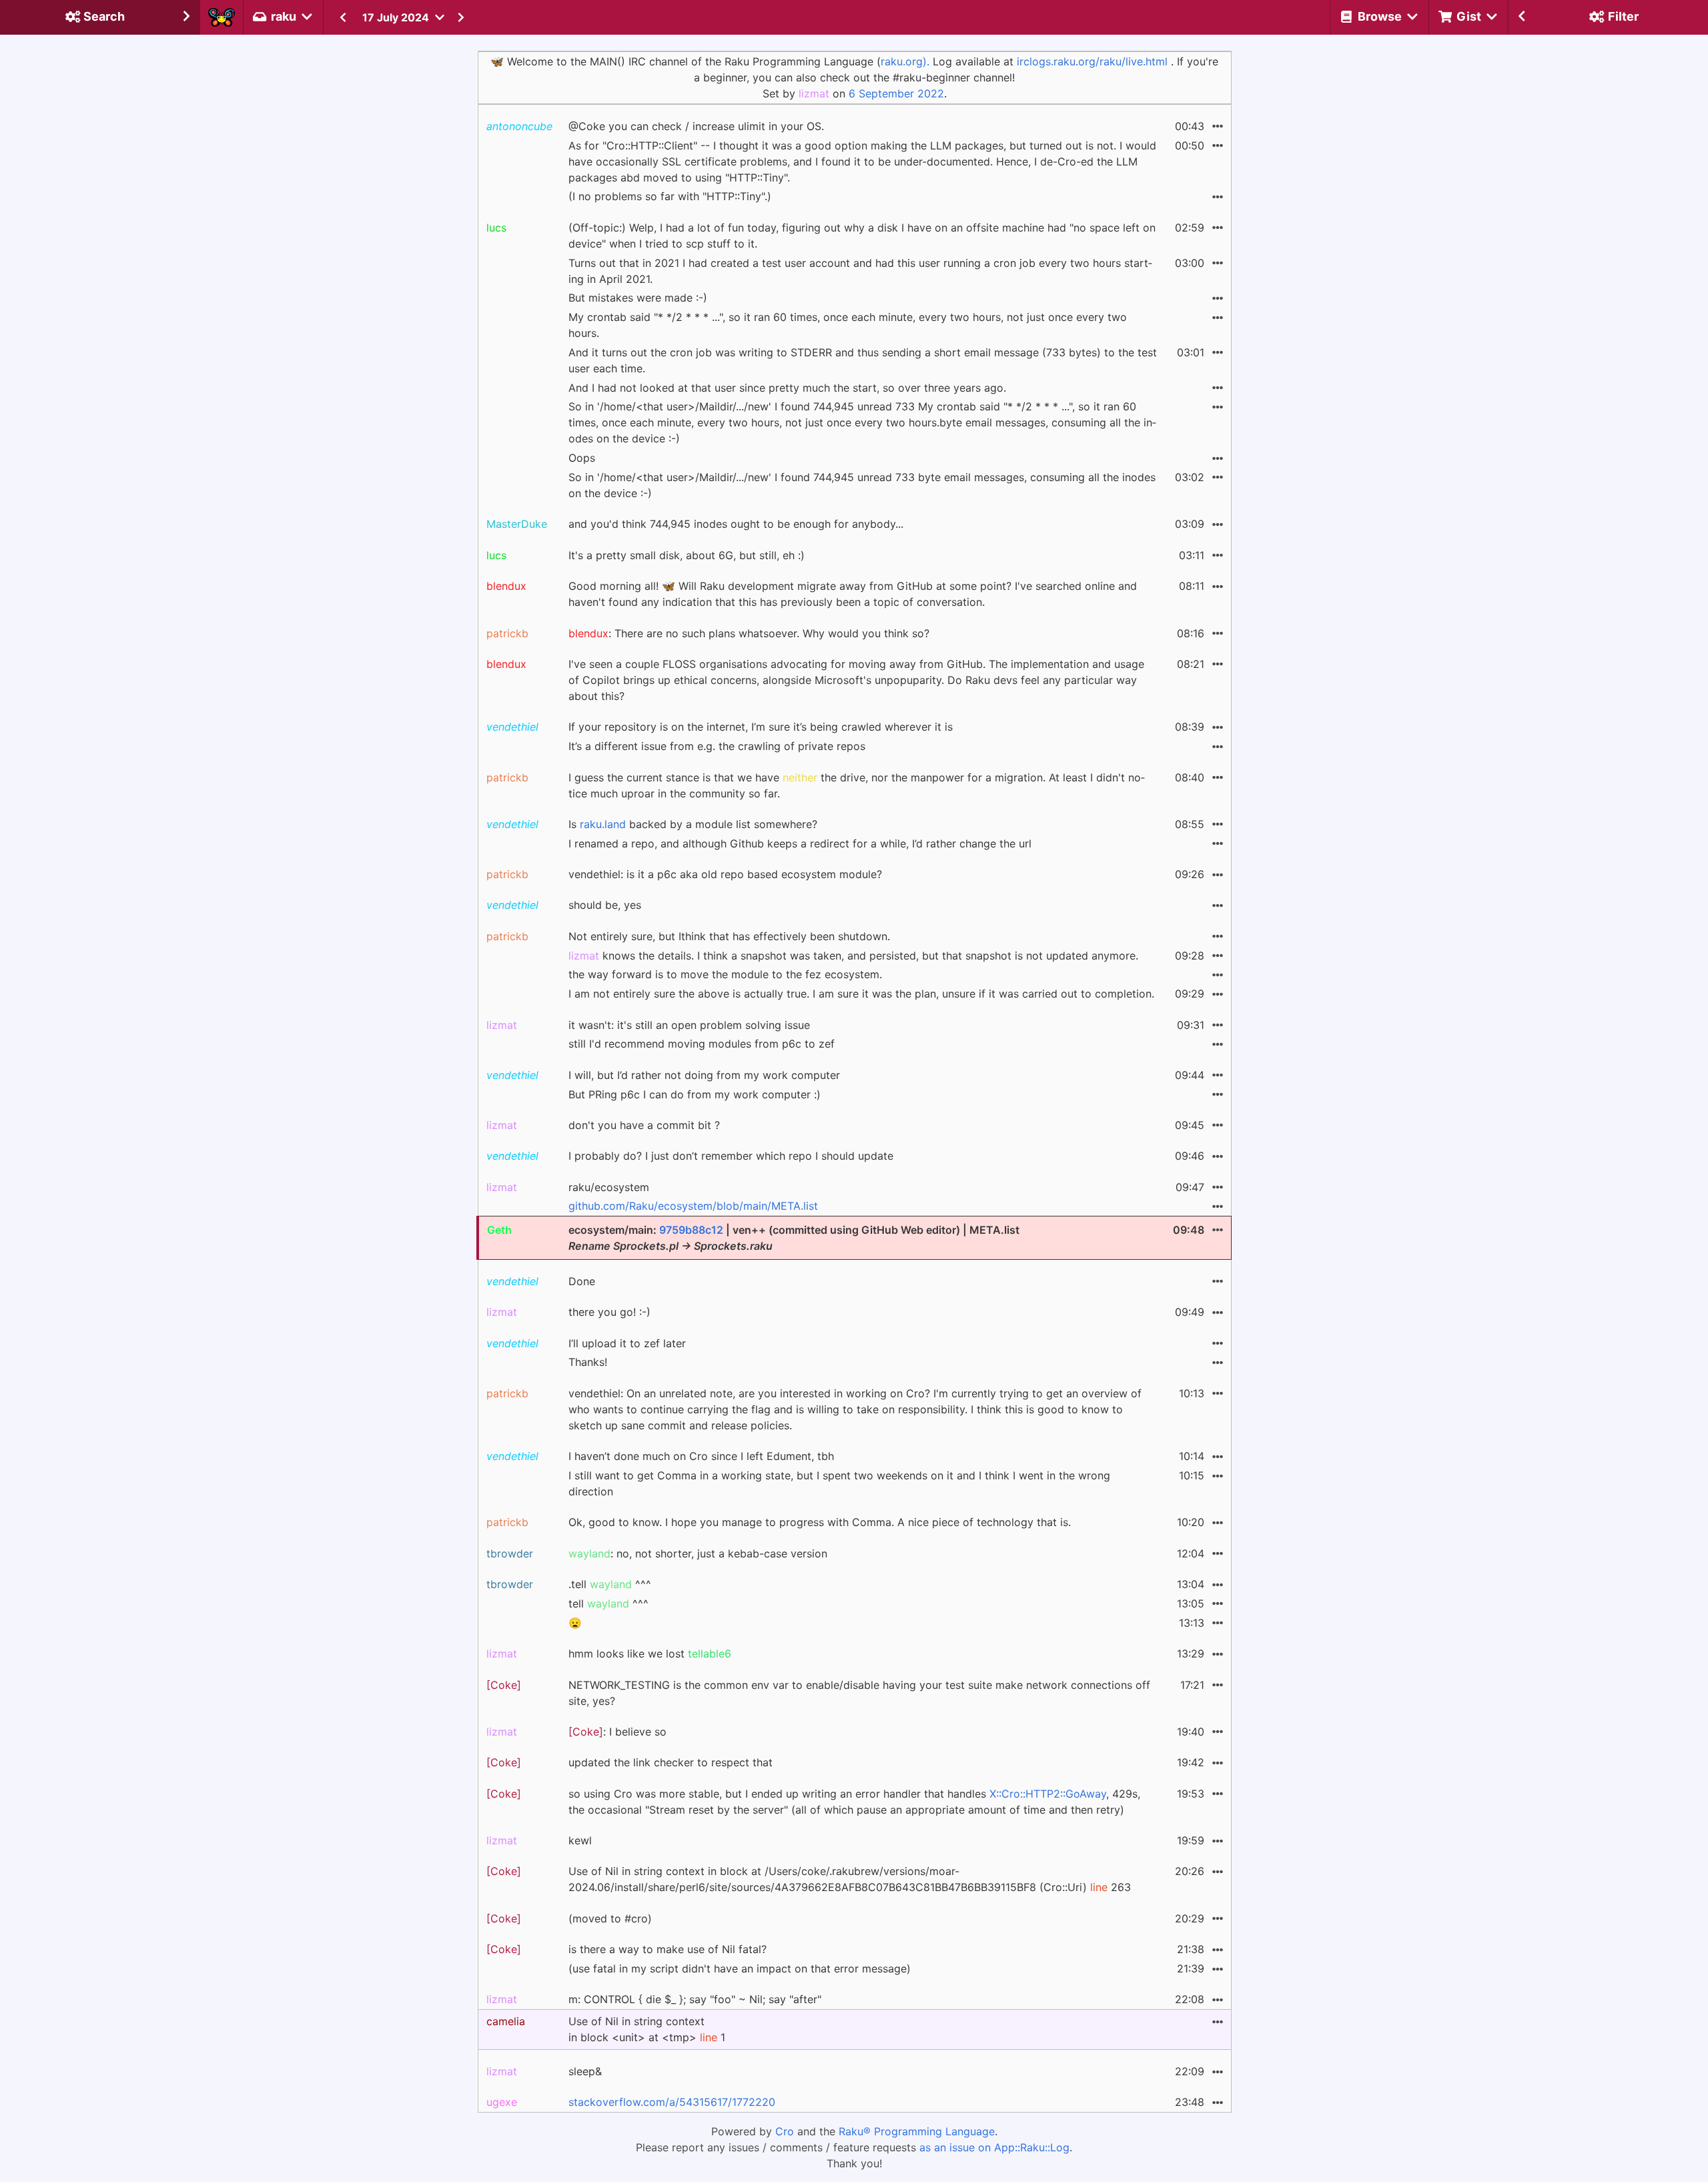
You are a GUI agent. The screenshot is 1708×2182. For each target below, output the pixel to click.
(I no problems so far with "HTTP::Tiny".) (670, 196)
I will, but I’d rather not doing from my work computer (704, 1075)
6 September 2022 (896, 93)
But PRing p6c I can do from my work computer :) (695, 1094)
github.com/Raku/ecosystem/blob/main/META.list (693, 1206)
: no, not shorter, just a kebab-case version (698, 1553)
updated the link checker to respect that (671, 1762)
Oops (582, 458)
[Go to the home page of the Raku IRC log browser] (222, 17)
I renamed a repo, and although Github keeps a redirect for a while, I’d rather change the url (800, 843)
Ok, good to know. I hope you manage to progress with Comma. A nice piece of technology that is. (820, 1522)
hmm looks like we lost (650, 1654)
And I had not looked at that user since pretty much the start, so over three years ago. (787, 388)
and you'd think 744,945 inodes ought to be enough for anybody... (736, 524)
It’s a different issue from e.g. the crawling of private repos (717, 746)
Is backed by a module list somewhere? (693, 824)
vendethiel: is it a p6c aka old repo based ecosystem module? (725, 874)
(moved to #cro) (610, 1918)
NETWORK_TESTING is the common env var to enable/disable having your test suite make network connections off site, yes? (859, 1693)
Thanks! (588, 1362)
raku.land (603, 824)
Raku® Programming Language (917, 2131)
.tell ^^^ (610, 1584)
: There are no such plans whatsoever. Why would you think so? (749, 633)
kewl (580, 1840)
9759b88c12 (691, 1230)
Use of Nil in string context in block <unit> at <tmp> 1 (647, 2029)
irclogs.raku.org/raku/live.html (1092, 61)
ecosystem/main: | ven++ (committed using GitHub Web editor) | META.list (794, 1238)
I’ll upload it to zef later (627, 1343)
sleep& (585, 2071)
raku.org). (905, 61)
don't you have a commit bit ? (644, 1125)
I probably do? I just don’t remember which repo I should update (731, 1156)
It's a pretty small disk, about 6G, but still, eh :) (687, 555)
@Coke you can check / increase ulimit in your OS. (696, 126)
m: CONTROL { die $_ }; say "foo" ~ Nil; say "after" (695, 1999)
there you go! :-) (609, 1312)
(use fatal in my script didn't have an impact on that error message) (740, 1968)
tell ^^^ (608, 1603)
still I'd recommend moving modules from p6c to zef (702, 1044)
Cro (785, 2131)
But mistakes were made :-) (638, 298)
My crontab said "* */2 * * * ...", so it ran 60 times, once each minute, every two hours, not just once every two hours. (848, 325)
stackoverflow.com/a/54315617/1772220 (672, 2102)
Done (582, 1281)
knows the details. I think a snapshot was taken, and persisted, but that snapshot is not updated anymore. (853, 956)
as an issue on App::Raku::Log (994, 2147)
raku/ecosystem (609, 1187)
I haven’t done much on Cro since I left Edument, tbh (701, 1456)
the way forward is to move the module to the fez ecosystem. (725, 974)
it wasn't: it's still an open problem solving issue (689, 1025)
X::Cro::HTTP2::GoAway (1048, 1794)
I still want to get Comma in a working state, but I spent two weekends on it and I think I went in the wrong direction (839, 1483)
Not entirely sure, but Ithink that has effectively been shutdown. (729, 936)
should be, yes (605, 905)
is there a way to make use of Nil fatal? (668, 1949)
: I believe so (617, 1732)
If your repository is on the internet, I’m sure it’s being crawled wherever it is (761, 727)
